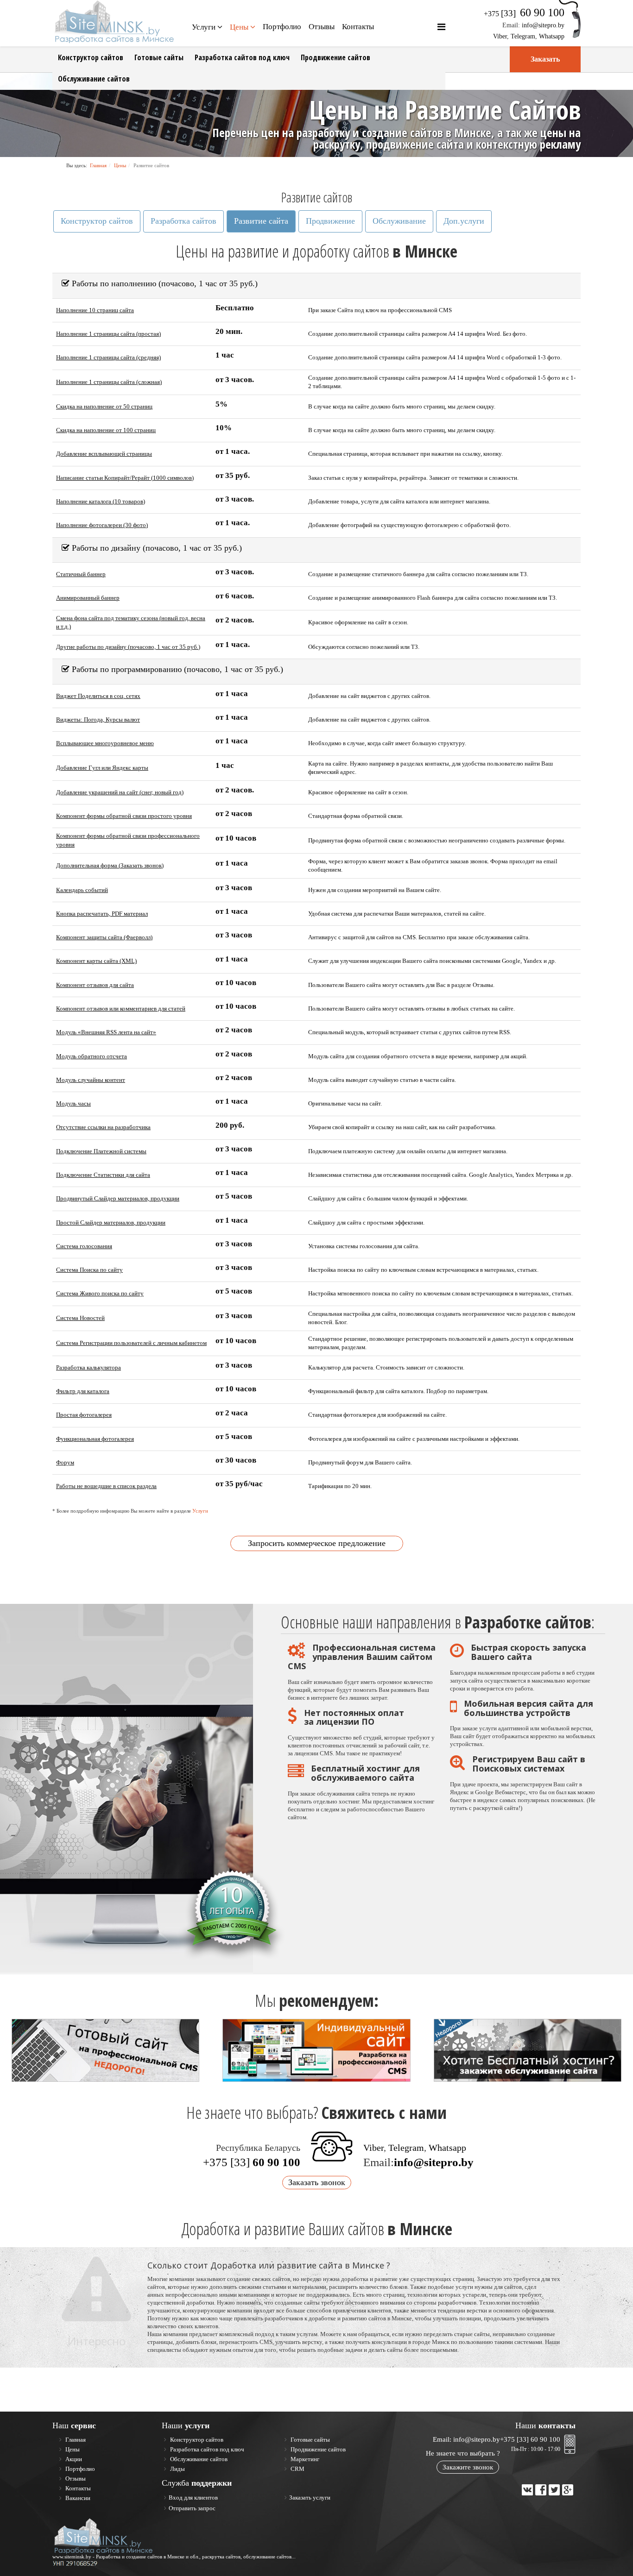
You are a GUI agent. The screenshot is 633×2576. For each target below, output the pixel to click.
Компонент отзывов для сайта (95, 985)
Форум (65, 1462)
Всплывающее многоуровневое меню (105, 743)
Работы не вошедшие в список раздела (106, 1486)
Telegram (523, 36)
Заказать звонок (317, 2182)
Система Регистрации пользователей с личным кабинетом (131, 1343)
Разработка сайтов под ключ (242, 57)
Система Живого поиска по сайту (100, 1293)
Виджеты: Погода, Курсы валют (98, 719)
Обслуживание (399, 221)
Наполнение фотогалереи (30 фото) (102, 525)
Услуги (204, 27)
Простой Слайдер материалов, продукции (111, 1222)
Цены (239, 27)
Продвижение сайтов (335, 57)
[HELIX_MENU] (441, 27)
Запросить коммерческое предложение (317, 1543)
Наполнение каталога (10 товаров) (101, 501)
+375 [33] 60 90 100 (530, 2439)
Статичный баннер (81, 574)
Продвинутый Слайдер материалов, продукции (118, 1198)
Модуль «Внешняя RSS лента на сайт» (106, 1032)
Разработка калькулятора (89, 1367)
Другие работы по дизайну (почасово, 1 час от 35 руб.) (128, 647)
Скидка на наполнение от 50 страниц (104, 406)
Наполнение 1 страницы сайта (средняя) (108, 357)
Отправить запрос (192, 2508)
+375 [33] (252, 2162)
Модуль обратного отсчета (92, 1056)
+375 (524, 14)
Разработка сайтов (184, 221)
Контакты (358, 27)
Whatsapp (552, 36)
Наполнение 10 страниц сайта (95, 310)
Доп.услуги (464, 221)
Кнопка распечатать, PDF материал (102, 914)
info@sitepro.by (543, 25)
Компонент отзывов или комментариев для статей (121, 1008)
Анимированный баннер (88, 598)
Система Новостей (80, 1318)
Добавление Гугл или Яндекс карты (102, 768)
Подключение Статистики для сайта (103, 1175)
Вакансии (77, 2498)
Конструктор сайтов (91, 57)
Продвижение (330, 221)
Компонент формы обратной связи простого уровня (124, 816)
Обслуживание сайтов (94, 79)
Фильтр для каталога (83, 1391)
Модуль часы (73, 1103)
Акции (73, 2459)
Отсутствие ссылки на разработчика (103, 1127)
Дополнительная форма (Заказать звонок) (110, 865)
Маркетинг (304, 2459)
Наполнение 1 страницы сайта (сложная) (109, 382)
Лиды (177, 2469)
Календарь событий (82, 890)
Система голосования (84, 1246)
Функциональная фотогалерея (95, 1439)
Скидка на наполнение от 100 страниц (106, 430)
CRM (297, 2469)
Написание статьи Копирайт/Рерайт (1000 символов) (125, 478)
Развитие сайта (261, 221)
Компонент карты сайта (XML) (96, 961)
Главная (98, 165)
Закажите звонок (468, 2467)
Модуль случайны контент (91, 1080)
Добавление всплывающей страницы (104, 454)
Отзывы (322, 27)
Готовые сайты (159, 57)
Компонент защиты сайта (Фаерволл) (104, 937)
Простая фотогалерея (84, 1415)
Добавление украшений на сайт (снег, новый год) (120, 792)
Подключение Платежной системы (101, 1151)
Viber (500, 36)
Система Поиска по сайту (89, 1270)
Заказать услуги (310, 2497)
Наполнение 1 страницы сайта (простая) (108, 334)
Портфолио (282, 27)
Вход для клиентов (193, 2497)
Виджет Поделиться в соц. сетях (98, 696)
